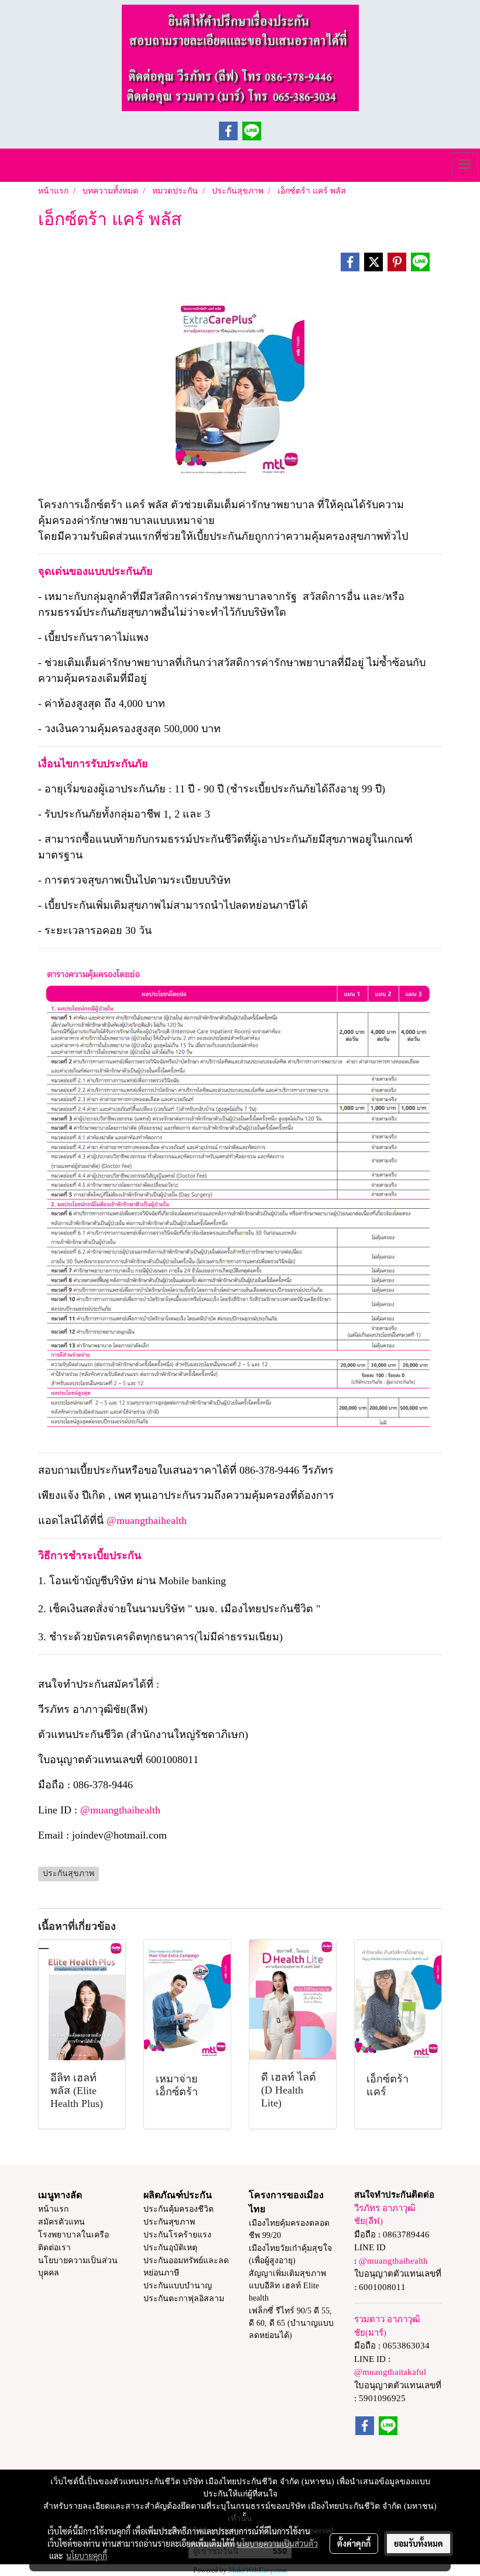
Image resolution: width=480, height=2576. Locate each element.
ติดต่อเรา (54, 2248)
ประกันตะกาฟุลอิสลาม (184, 2299)
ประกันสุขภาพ (169, 2222)
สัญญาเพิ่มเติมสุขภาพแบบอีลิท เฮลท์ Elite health (287, 2286)
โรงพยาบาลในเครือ (73, 2235)
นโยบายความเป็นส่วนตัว (277, 2543)
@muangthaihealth (147, 1520)
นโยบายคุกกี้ (87, 2556)
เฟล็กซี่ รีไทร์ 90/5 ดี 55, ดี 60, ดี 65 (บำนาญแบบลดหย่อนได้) (291, 2323)
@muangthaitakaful (390, 2372)
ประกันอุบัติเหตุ (170, 2248)
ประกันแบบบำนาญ (178, 2286)
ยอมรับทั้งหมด (419, 2543)
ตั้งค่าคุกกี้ (354, 2543)
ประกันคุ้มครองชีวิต (179, 2209)
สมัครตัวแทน (61, 2222)
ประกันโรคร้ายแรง (177, 2235)
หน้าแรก (53, 2209)
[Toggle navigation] (465, 165)
